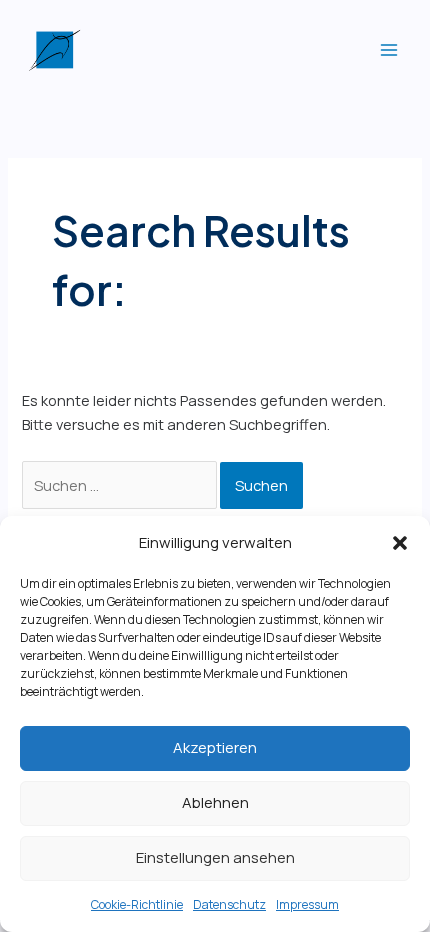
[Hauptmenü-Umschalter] (389, 50)
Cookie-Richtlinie (137, 904)
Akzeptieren (215, 747)
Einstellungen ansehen (215, 857)
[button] (400, 543)
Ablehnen (215, 802)
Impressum (307, 904)
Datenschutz (229, 904)
